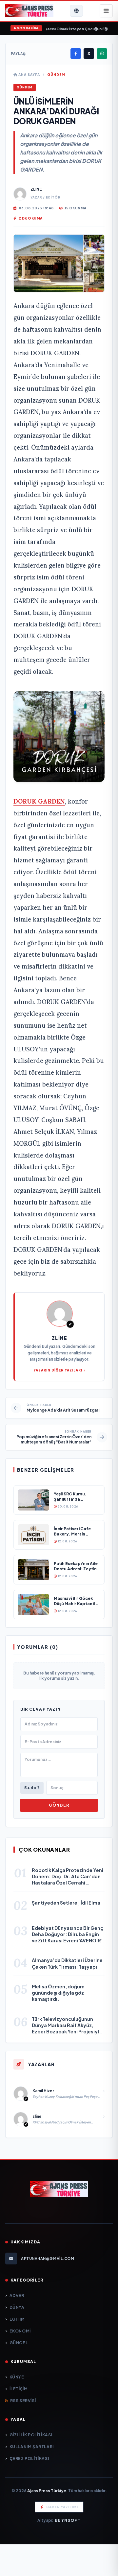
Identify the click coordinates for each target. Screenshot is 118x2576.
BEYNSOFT (68, 2520)
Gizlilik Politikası (31, 2435)
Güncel (19, 2343)
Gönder (59, 1805)
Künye (17, 2377)
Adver (17, 2295)
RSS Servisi (23, 2401)
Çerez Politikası (29, 2459)
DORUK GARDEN (39, 801)
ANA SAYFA (29, 75)
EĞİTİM (17, 2319)
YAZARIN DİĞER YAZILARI (58, 1370)
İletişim (19, 2389)
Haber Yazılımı (62, 2507)
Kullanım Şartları (32, 2447)
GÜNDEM (56, 75)
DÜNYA (17, 2307)
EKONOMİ (20, 2331)
